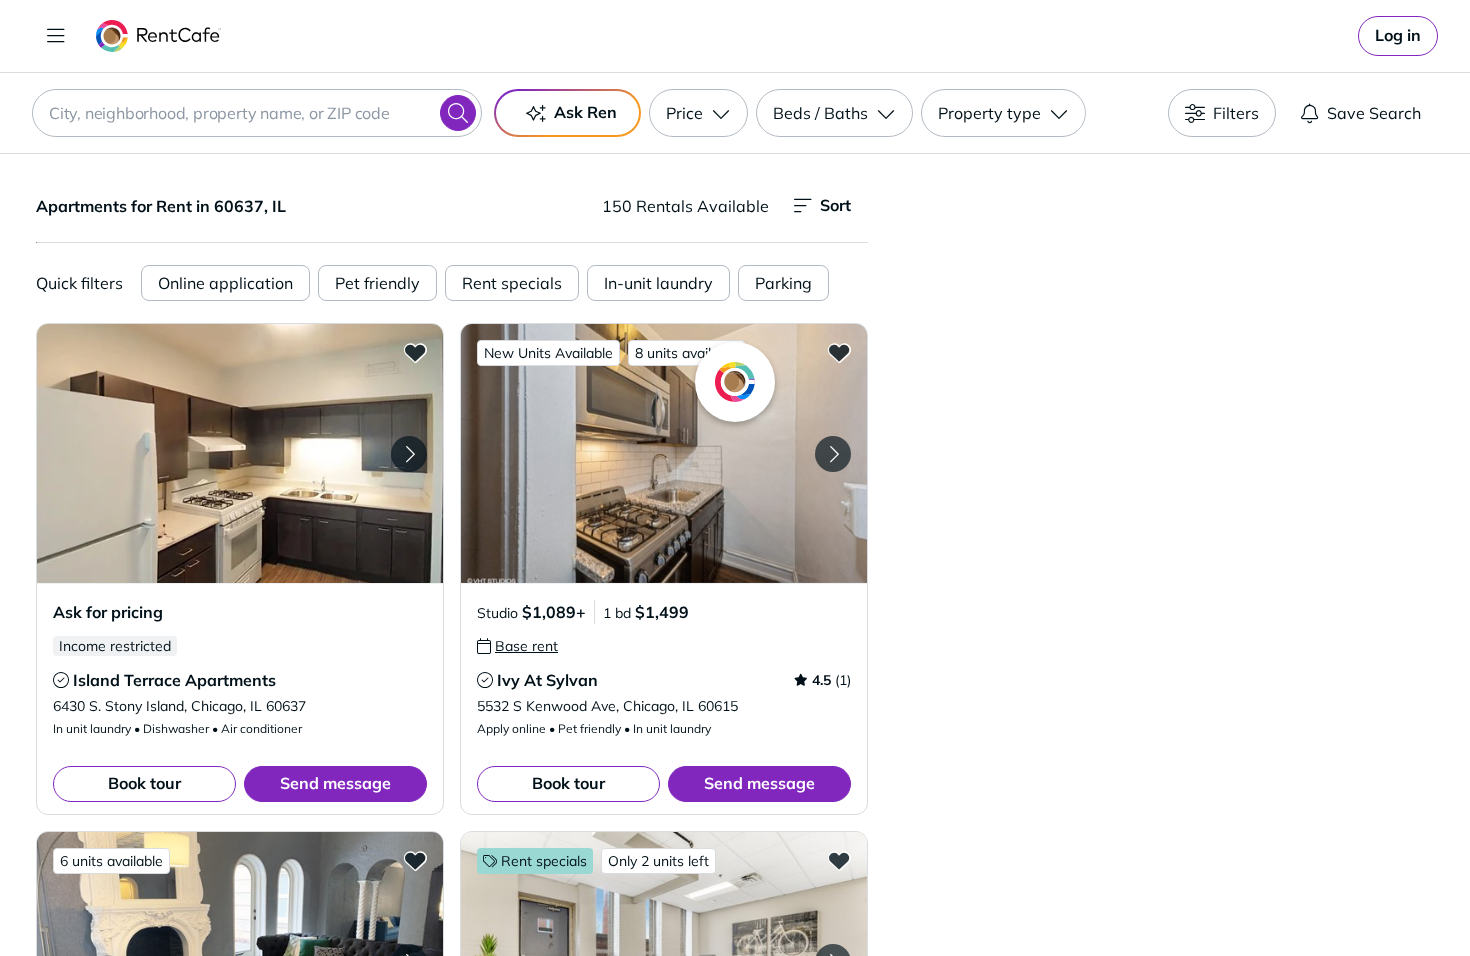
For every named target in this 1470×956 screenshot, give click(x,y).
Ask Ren (585, 112)
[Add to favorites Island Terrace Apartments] (415, 352)
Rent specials (512, 283)
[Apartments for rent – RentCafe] (158, 36)
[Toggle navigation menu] (56, 36)
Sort (835, 205)
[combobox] (257, 113)
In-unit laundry (658, 283)
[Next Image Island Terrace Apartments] (409, 454)
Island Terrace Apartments (174, 680)
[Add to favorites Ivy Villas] (415, 860)
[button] (240, 453)
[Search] (458, 113)
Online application (225, 283)
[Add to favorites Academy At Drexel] (839, 860)
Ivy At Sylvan (547, 680)
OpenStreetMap (1271, 897)
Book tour (144, 783)
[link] (1398, 36)
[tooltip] (61, 680)
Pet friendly (377, 283)
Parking (783, 283)
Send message (335, 783)
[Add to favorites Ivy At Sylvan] (839, 352)
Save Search (1374, 113)
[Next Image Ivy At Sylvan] (833, 454)
